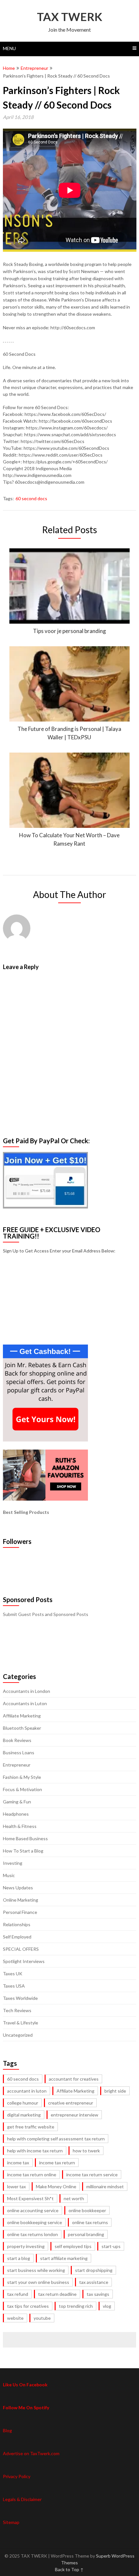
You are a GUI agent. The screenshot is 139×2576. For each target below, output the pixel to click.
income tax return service (92, 2175)
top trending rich (76, 2306)
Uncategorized (18, 2035)
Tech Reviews (17, 2010)
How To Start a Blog (23, 1851)
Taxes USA (14, 1986)
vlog (107, 2306)
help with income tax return (35, 2151)
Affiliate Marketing (22, 1716)
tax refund (18, 2294)
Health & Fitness (20, 1826)
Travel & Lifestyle (21, 2023)
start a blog (19, 2258)
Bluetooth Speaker (22, 1728)
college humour (23, 2103)
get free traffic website (31, 2127)
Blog (7, 2430)
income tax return (57, 2163)
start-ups (111, 2246)
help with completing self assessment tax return (56, 2139)
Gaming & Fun (17, 1802)
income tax (18, 2163)
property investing (26, 2246)
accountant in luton (27, 2091)
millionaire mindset (105, 2186)
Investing (13, 1863)
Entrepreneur (34, 68)
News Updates (18, 1888)
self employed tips (73, 2246)
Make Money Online (56, 2186)
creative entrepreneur (71, 2103)
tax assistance (94, 2282)
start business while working (36, 2270)
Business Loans (19, 1753)
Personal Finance (20, 1912)
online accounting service (33, 2210)
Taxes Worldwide (20, 1998)
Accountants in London (27, 1691)
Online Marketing (21, 1900)
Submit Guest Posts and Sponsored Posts (46, 1614)
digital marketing (24, 2115)
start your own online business (38, 2282)
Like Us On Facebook (25, 2385)
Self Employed (17, 1937)
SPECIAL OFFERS (21, 1949)
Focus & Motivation (22, 1789)
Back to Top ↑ (69, 2569)
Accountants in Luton (25, 1703)
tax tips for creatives (28, 2306)
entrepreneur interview (75, 2115)
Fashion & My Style (22, 1777)
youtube (42, 2318)
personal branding (86, 2234)
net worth (74, 2198)
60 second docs (31, 498)
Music (9, 1875)
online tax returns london (32, 2234)
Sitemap (11, 2522)
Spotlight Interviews (24, 1961)
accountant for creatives (74, 2079)
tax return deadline (57, 2294)
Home (9, 68)
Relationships (17, 1924)
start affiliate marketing (64, 2258)
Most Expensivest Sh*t (30, 2198)
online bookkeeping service (35, 2222)
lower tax (16, 2186)
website (15, 2318)
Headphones (16, 1814)
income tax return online (32, 2175)
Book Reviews (17, 1740)
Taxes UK (13, 1974)
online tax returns (90, 2222)
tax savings (98, 2294)
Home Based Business (25, 1838)
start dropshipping (94, 2270)
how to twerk (86, 2151)
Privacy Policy (17, 2476)
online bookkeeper (87, 2210)
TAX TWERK (69, 16)
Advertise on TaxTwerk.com (31, 2453)
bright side (115, 2091)
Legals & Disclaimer (22, 2499)
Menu (9, 48)
